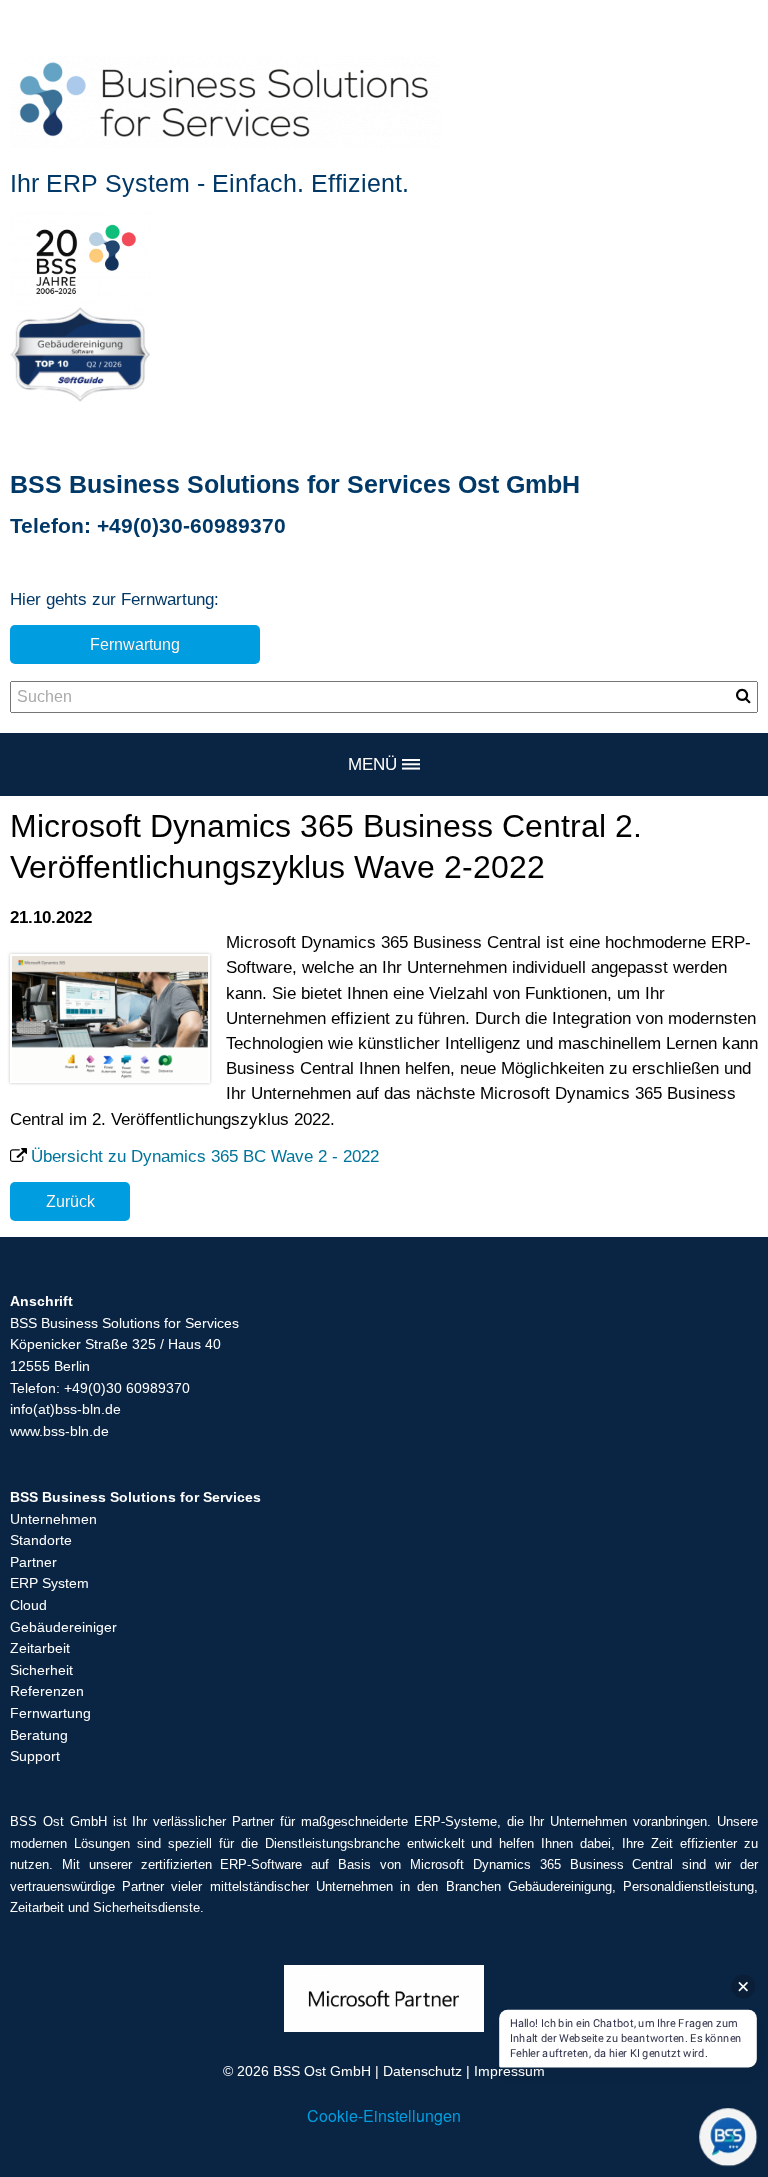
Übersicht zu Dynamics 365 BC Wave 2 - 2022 (205, 1156)
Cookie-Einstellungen (384, 2115)
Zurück (70, 1201)
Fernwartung (135, 644)
